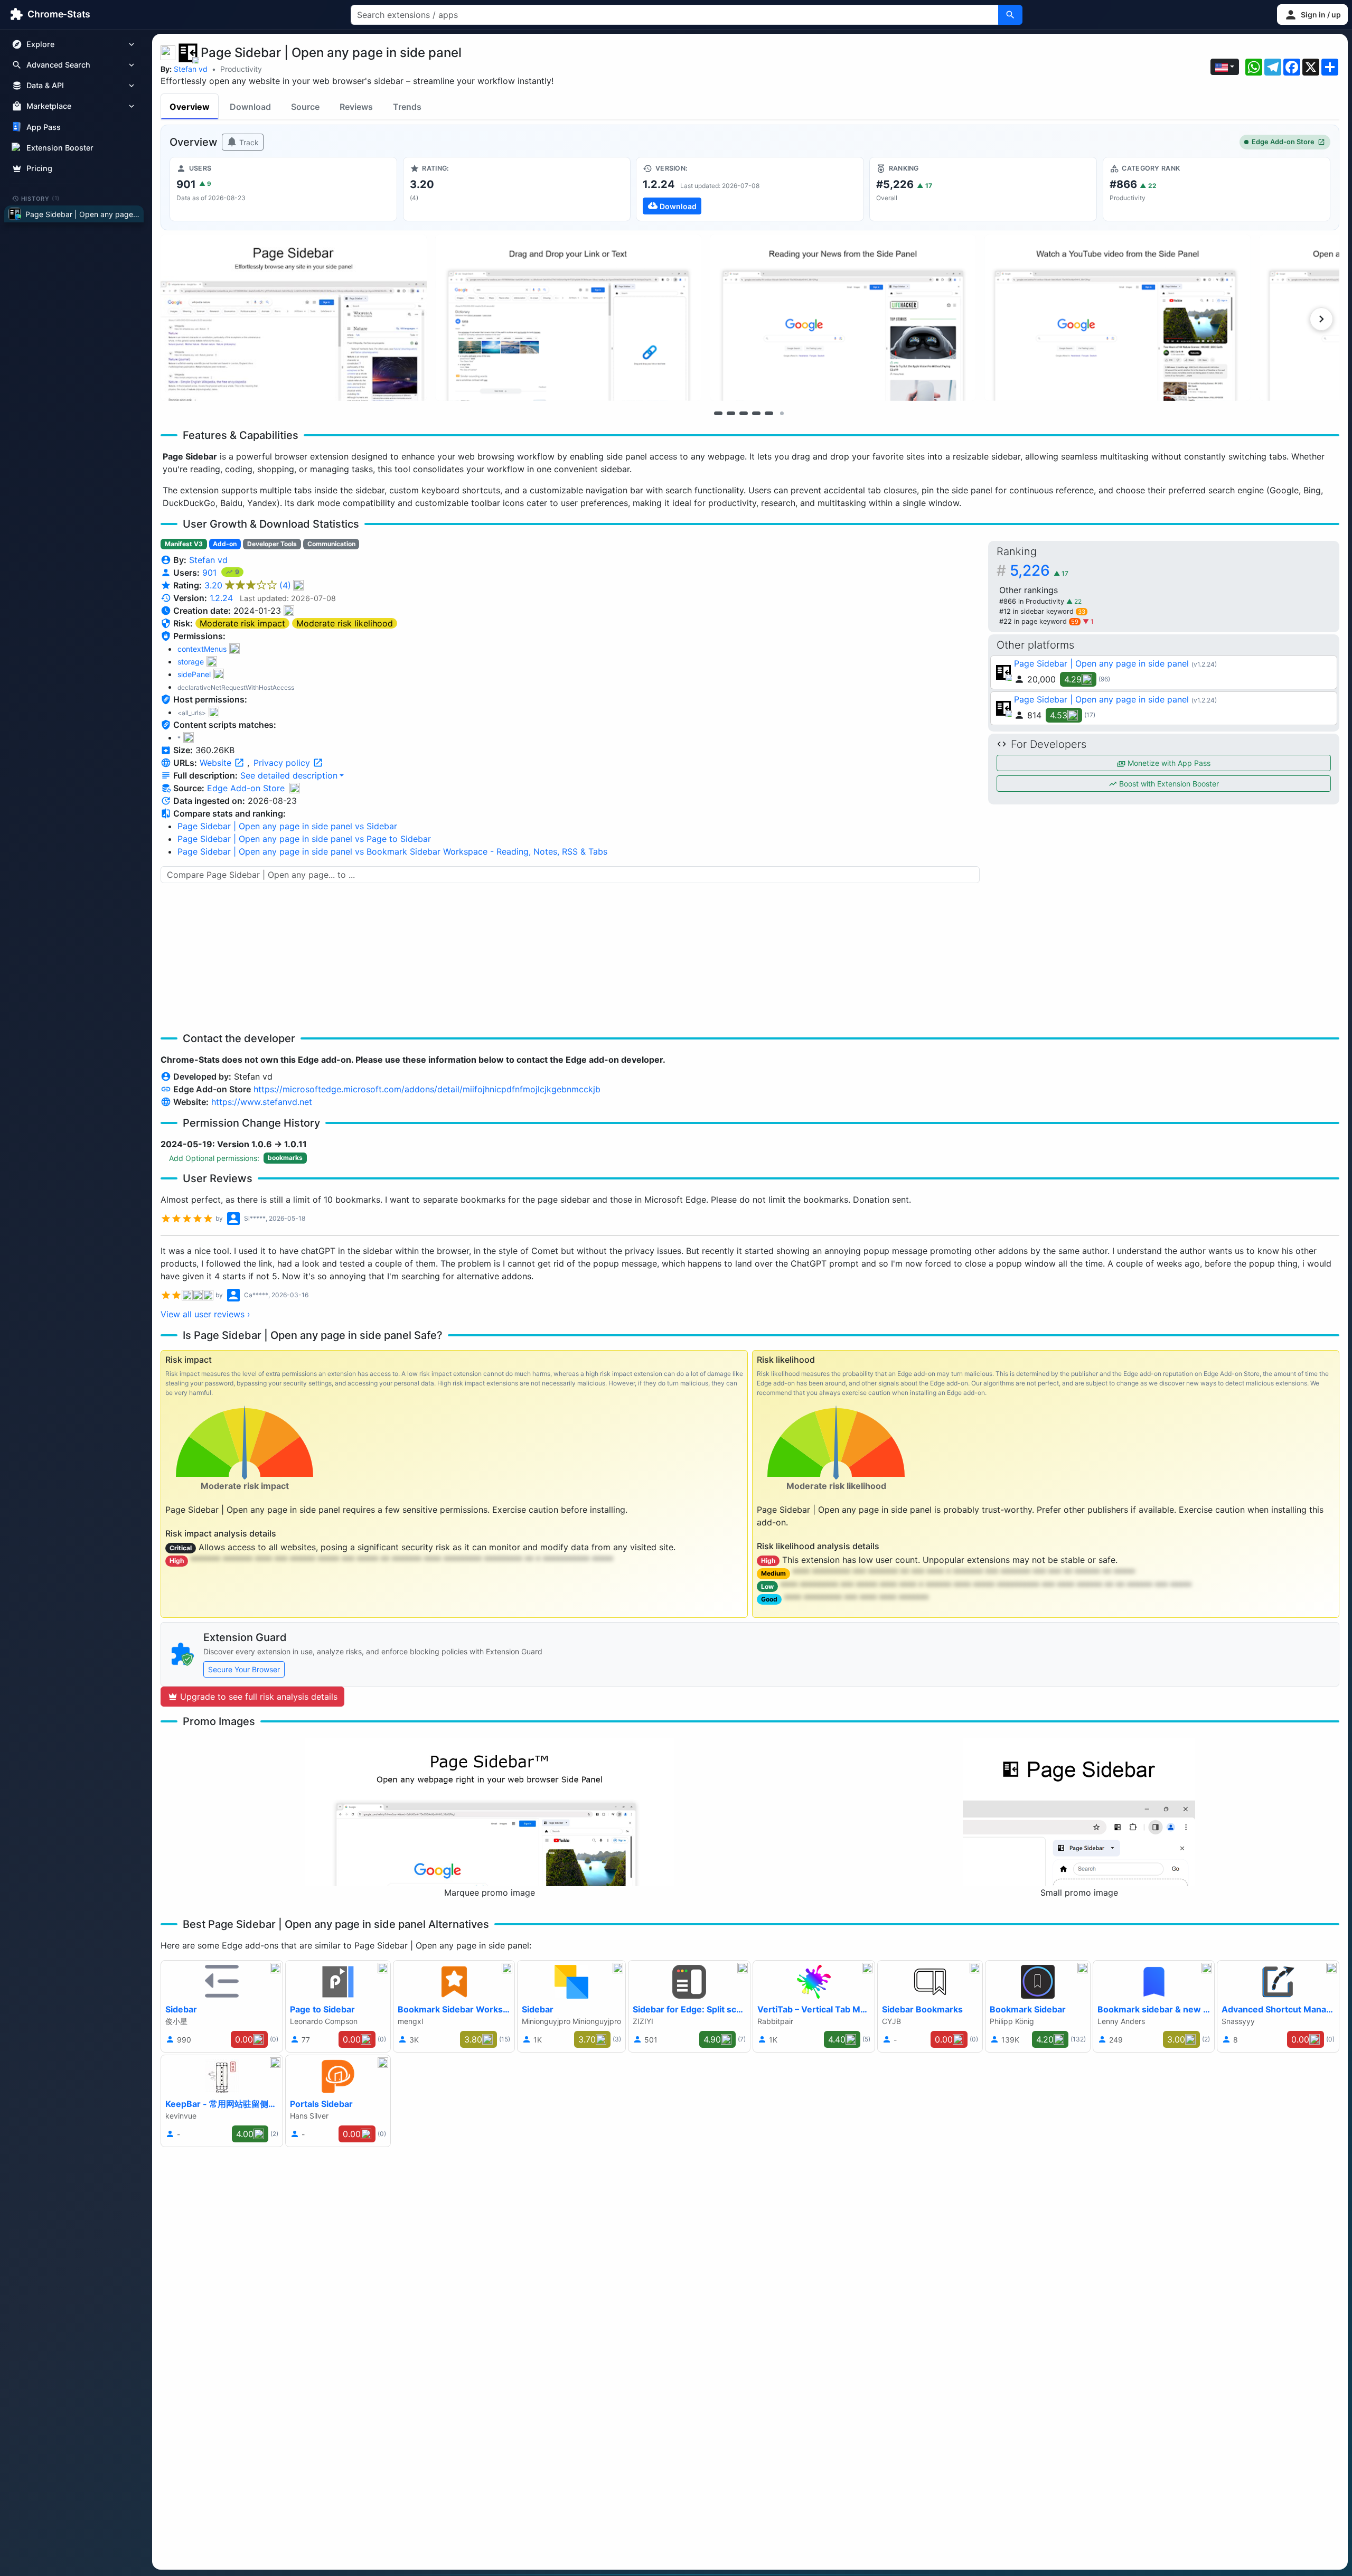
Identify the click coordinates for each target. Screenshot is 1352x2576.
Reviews (356, 107)
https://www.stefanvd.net (262, 1102)
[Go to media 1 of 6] (718, 413)
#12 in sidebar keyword (1042, 611)
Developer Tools (272, 544)
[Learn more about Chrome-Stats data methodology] (295, 788)
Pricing (39, 168)
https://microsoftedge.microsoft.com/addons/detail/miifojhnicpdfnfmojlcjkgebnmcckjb (427, 1089)
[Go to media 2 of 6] (731, 413)
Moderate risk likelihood (345, 623)
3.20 (248, 585)
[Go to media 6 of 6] (782, 413)
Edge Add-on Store (1283, 142)
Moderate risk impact (242, 623)
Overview (190, 107)
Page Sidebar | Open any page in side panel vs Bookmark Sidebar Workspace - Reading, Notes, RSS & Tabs (392, 851)
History (41, 198)
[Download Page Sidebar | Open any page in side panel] (750, 189)
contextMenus (202, 649)
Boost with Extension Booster (1168, 784)
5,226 (1039, 570)
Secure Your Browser (244, 1669)
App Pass (44, 127)
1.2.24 (221, 598)
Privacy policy (283, 763)
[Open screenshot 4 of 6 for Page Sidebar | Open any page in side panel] (1118, 318)
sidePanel (194, 674)
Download (250, 107)
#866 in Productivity (1033, 601)
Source (305, 107)
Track (248, 142)
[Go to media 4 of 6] (756, 413)
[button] (1312, 15)
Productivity (241, 69)
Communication (331, 544)
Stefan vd (191, 69)
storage (191, 662)
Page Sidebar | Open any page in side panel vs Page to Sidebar (304, 839)
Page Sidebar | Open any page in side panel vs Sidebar (287, 826)
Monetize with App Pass (1168, 763)
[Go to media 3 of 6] (744, 413)
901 (211, 573)
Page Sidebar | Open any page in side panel (1101, 663)
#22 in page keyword (1039, 621)
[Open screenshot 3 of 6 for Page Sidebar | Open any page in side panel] (843, 318)
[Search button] (1010, 15)
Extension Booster (60, 148)
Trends (407, 107)
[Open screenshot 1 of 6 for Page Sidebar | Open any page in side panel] (294, 318)
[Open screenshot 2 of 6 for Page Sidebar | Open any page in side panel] (568, 318)
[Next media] (1321, 319)
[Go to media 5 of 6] (769, 413)
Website (217, 763)
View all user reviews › (205, 1314)
